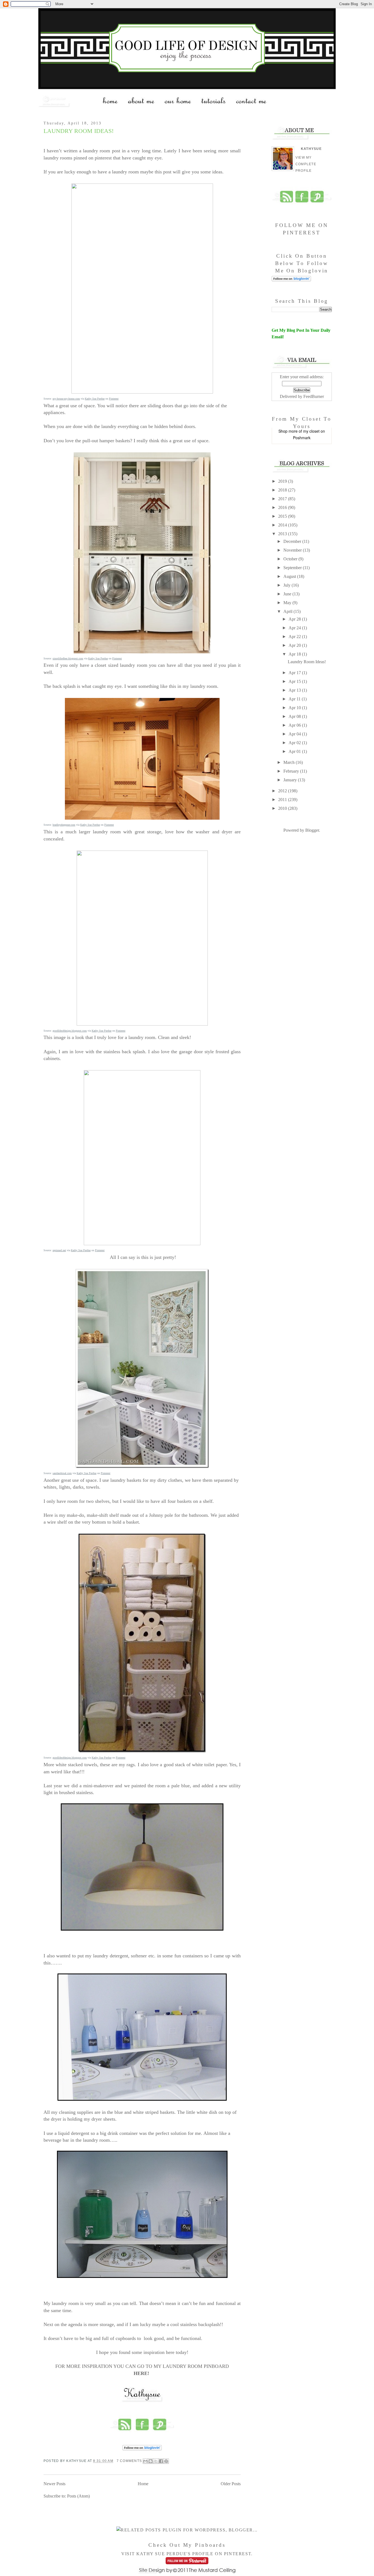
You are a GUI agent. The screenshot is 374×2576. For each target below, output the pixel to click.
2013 (283, 534)
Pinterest (114, 399)
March (290, 762)
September (293, 568)
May (288, 603)
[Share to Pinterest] (166, 2461)
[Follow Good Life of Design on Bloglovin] (142, 2450)
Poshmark (302, 438)
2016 (283, 507)
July (287, 585)
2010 (283, 808)
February (292, 771)
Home (143, 2484)
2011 (283, 800)
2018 (283, 490)
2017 (283, 499)
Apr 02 (295, 743)
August (290, 576)
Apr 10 (295, 708)
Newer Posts (54, 2484)
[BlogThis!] (151, 2461)
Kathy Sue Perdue (95, 399)
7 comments (129, 2461)
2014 (283, 525)
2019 (283, 481)
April (288, 611)
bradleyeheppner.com (64, 825)
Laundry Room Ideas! (79, 131)
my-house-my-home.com (66, 399)
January (291, 780)
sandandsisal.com (62, 1473)
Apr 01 (295, 751)
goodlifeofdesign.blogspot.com (70, 1031)
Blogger (312, 830)
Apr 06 (295, 725)
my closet (311, 431)
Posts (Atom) (78, 2496)
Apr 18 (295, 654)
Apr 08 (295, 716)
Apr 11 (295, 699)
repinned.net (59, 1250)
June (288, 594)
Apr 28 (295, 619)
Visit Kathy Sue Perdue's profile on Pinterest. (187, 2554)
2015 (283, 516)
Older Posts (231, 2484)
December (293, 541)
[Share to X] (156, 2461)
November (293, 550)
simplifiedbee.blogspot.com (68, 658)
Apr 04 (295, 734)
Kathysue (311, 149)
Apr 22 (295, 637)
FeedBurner (314, 396)
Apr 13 (295, 690)
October (291, 559)
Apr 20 (295, 645)
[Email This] (145, 2461)
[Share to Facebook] (161, 2461)
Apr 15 (295, 681)
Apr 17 (295, 673)
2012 (283, 791)
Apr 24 (295, 628)
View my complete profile (306, 164)
